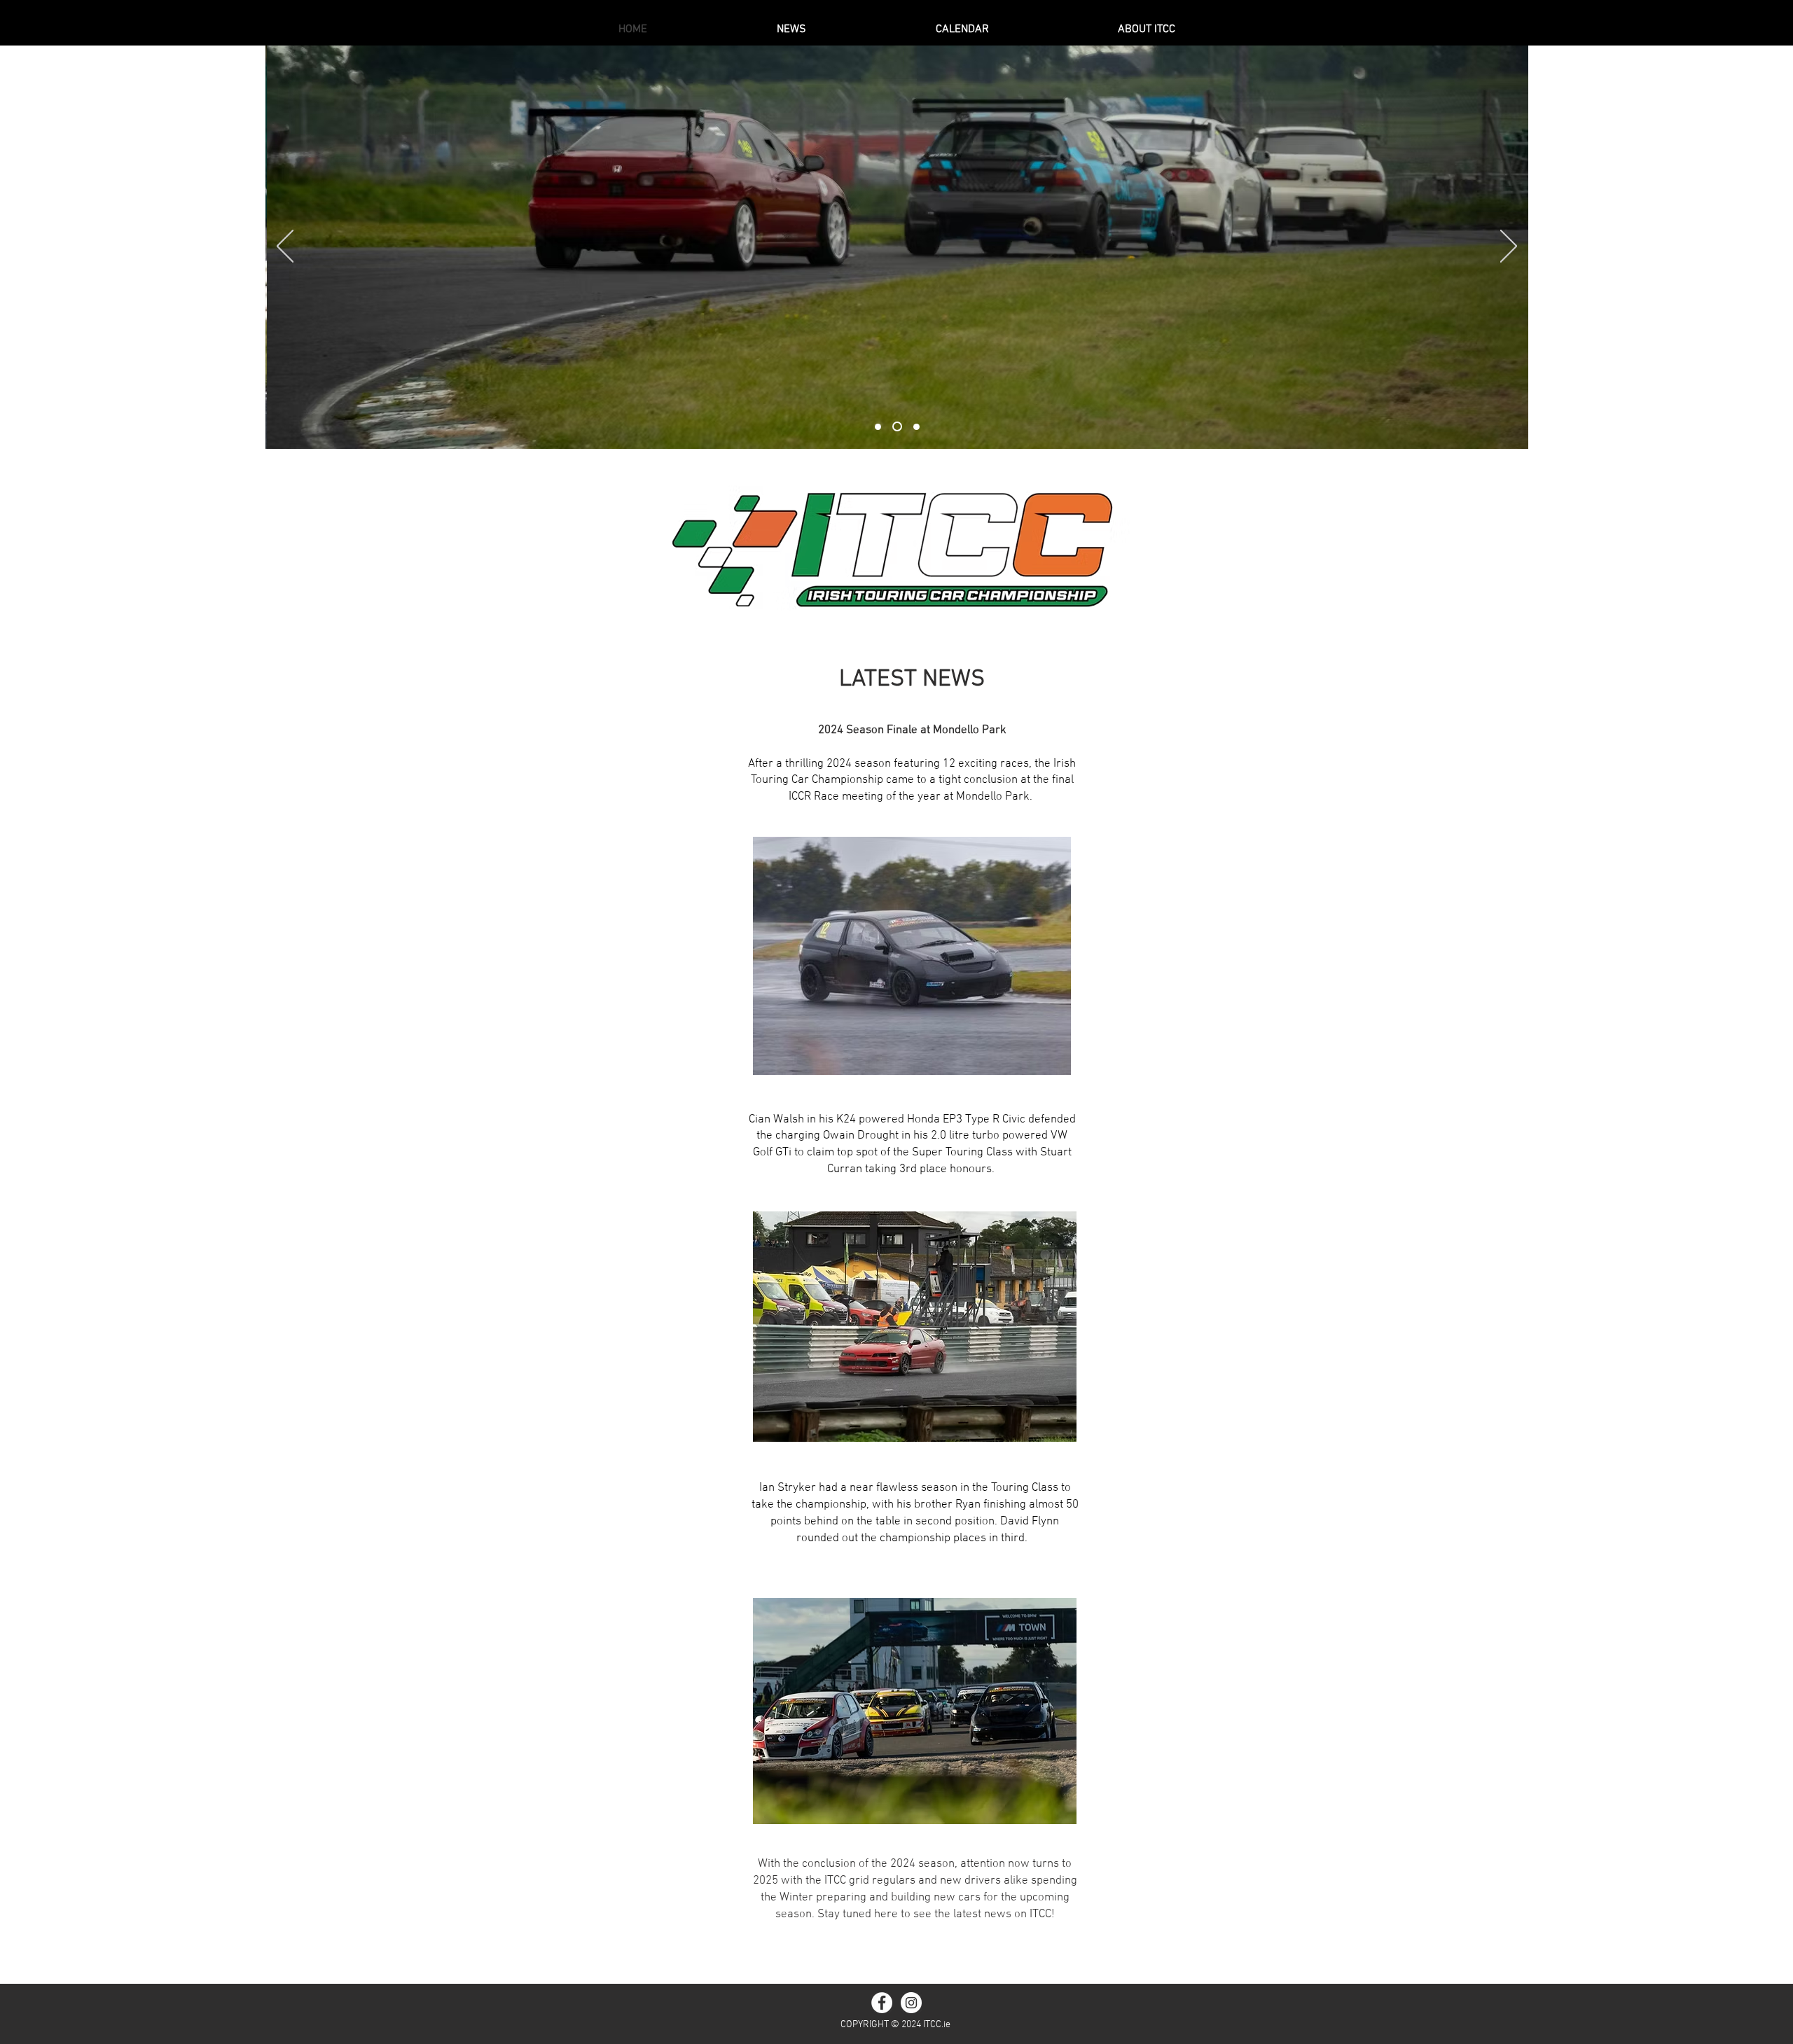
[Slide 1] (878, 427)
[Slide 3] (916, 427)
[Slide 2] (897, 426)
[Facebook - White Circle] (882, 2003)
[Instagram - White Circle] (911, 2003)
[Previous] (285, 247)
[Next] (1509, 247)
